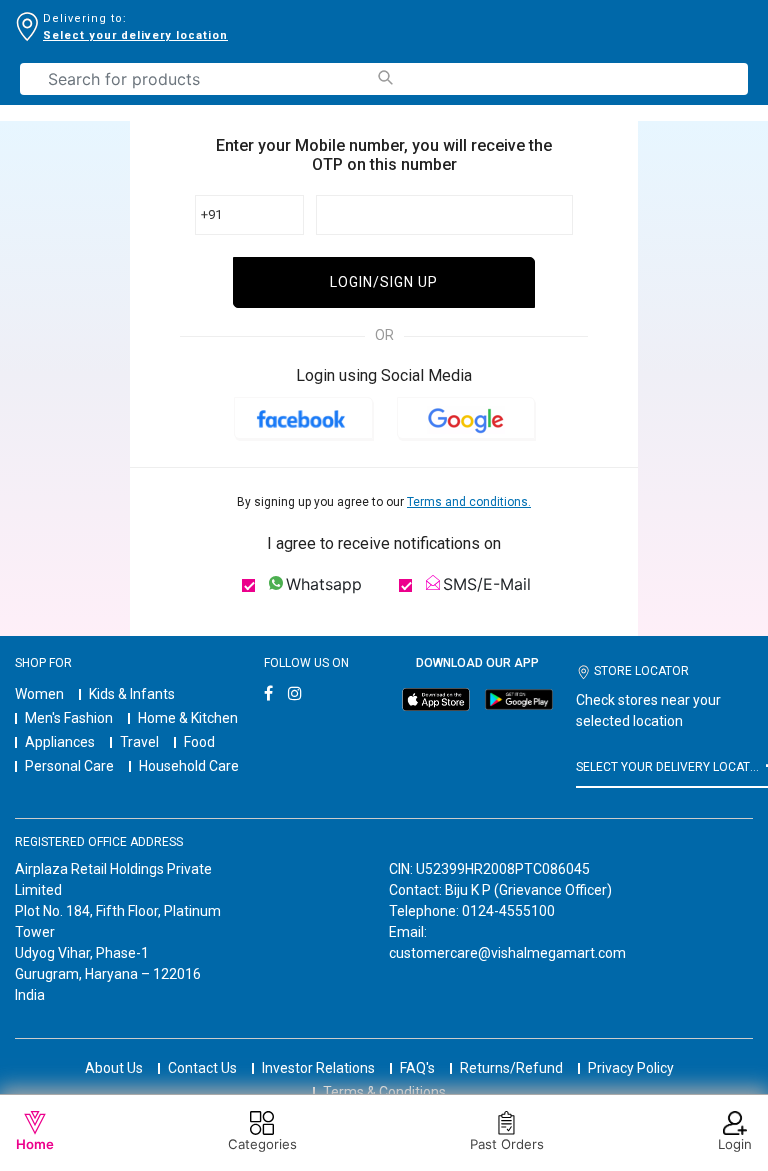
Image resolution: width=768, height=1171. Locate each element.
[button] (303, 418)
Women (39, 694)
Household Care (189, 766)
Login (735, 1144)
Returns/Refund (511, 1068)
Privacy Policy (631, 1068)
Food (199, 742)
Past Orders (507, 1144)
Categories (262, 1144)
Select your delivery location (135, 35)
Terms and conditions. (469, 502)
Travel (139, 742)
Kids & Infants (132, 694)
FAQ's (417, 1068)
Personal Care (69, 766)
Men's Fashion (69, 718)
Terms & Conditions (384, 1092)
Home (35, 1144)
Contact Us (202, 1068)
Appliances (60, 742)
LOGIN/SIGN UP (384, 282)
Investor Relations (318, 1068)
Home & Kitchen (188, 718)
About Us (114, 1068)
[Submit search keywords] (384, 77)
